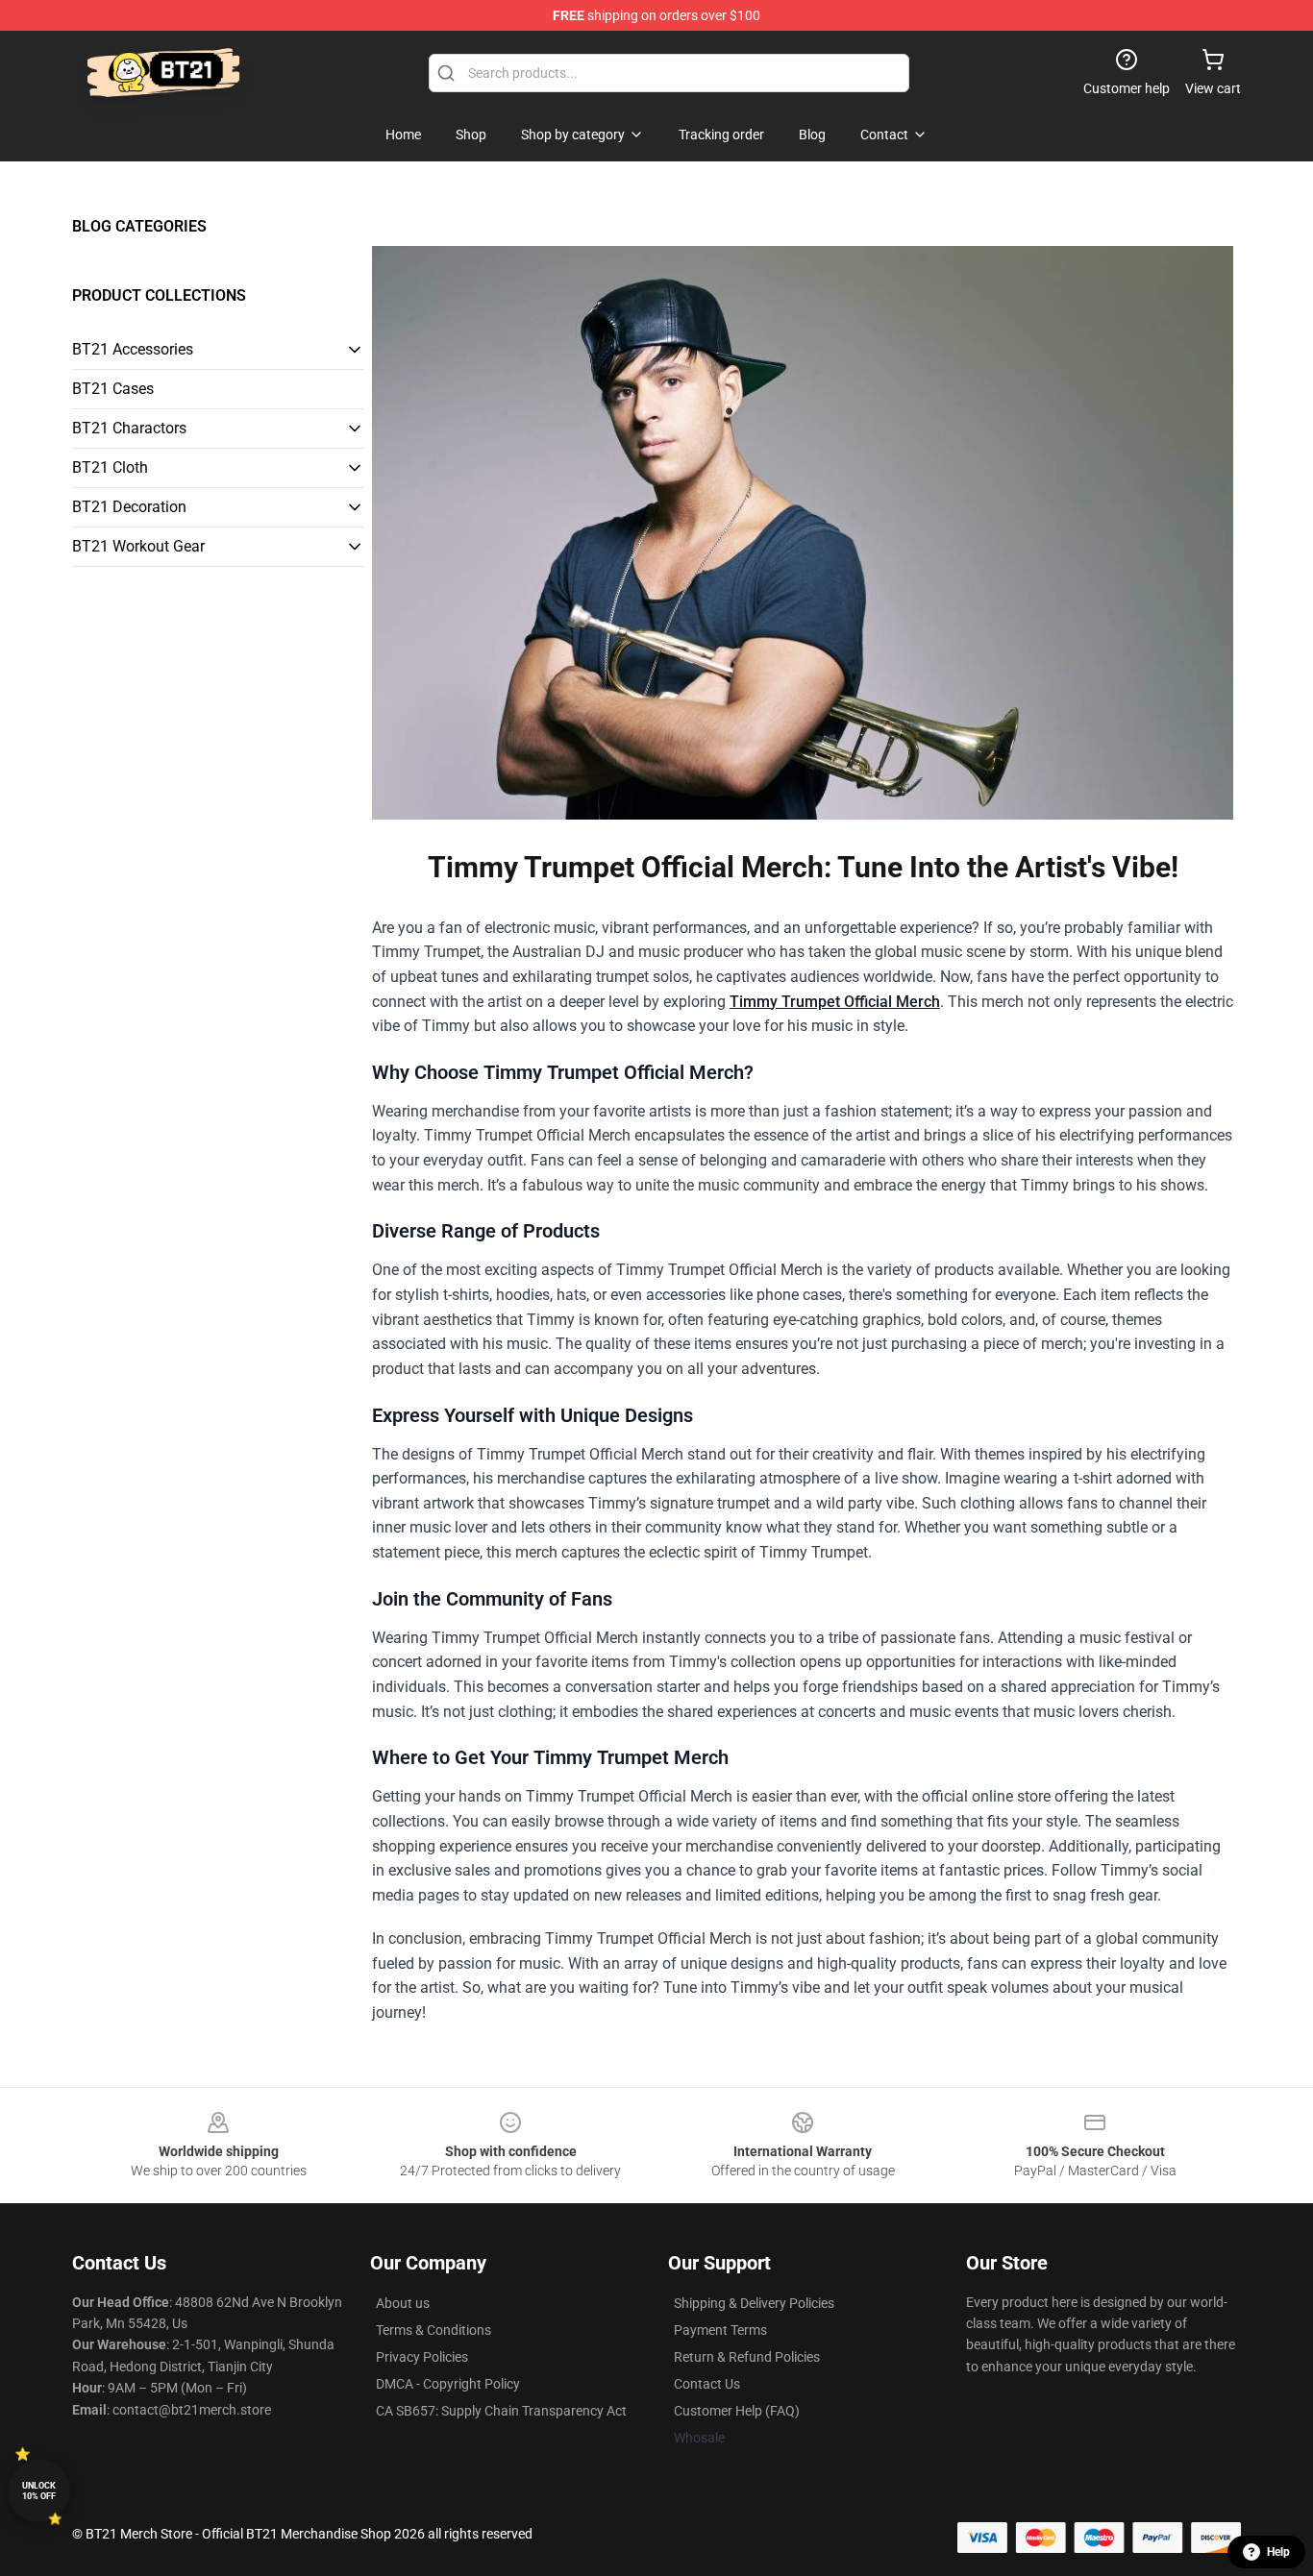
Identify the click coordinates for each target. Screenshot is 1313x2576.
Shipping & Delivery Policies (754, 2303)
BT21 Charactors (129, 428)
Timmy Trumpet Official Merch (835, 1002)
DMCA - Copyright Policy (448, 2384)
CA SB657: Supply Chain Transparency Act (501, 2411)
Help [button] (1278, 2552)
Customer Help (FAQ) (737, 2411)
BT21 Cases (113, 389)
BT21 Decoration (129, 507)
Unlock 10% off (39, 2491)
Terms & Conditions (434, 2330)
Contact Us (707, 2384)
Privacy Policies (422, 2357)
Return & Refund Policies (747, 2357)
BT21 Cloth (110, 467)
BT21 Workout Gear (138, 546)
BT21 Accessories (133, 349)
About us (403, 2303)
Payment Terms (720, 2330)
